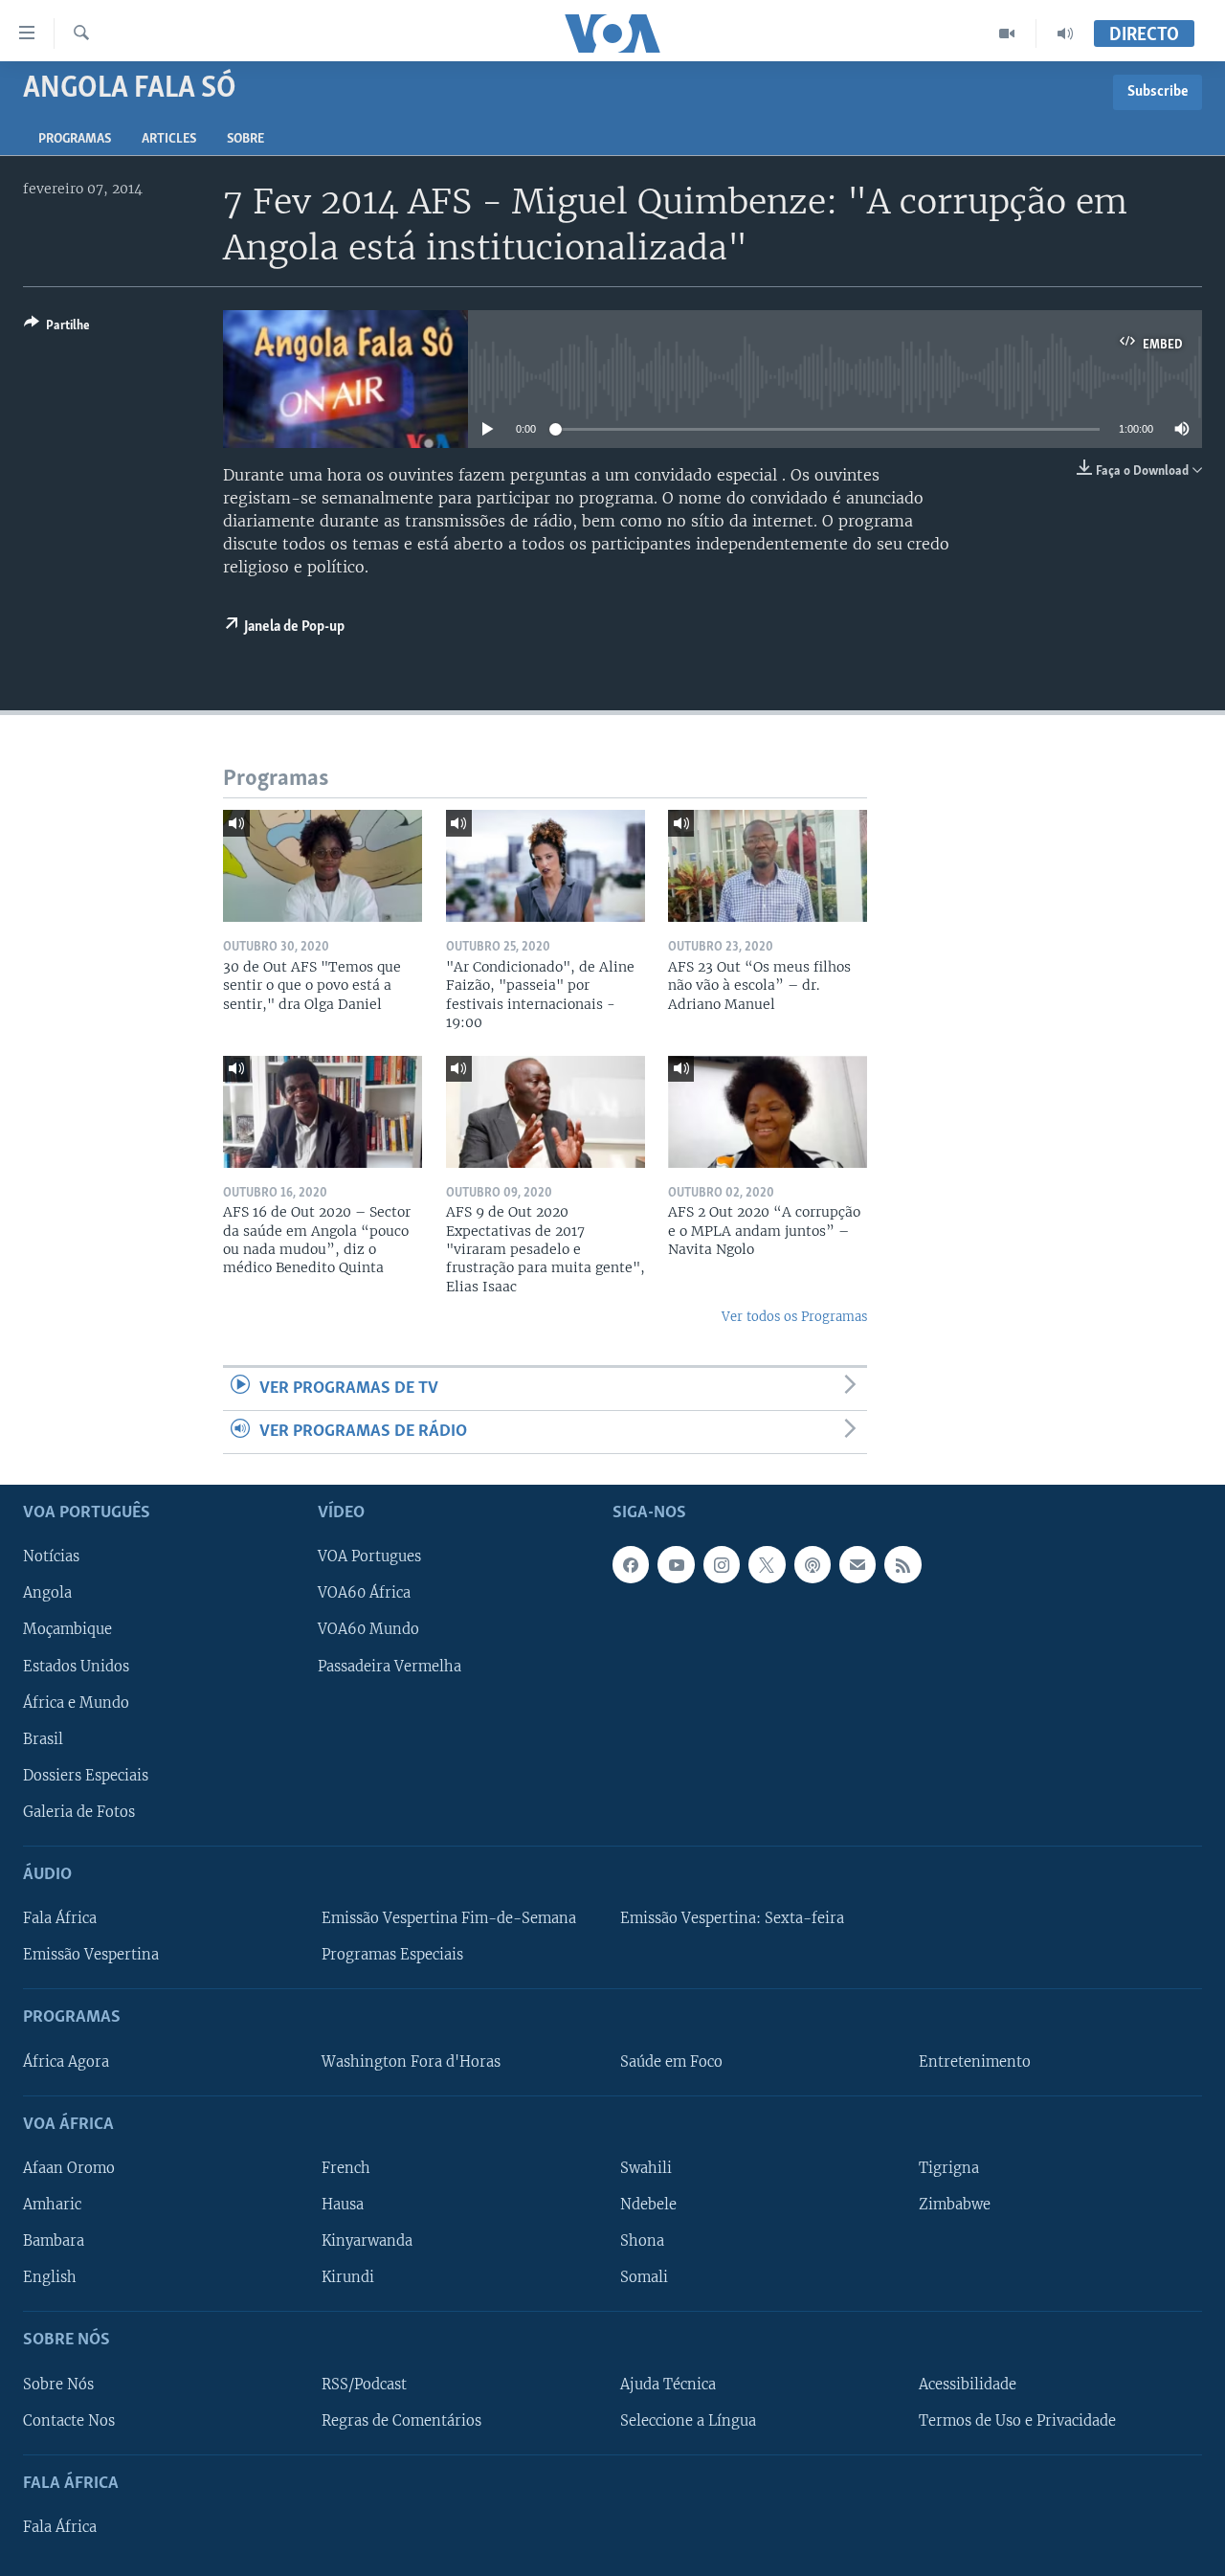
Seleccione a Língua (688, 2421)
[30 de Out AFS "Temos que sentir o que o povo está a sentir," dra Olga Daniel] (323, 866)
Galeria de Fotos (79, 1812)
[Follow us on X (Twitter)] (767, 1565)
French (346, 2168)
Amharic (52, 2205)
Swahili (646, 2168)
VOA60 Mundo (368, 1630)
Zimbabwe (955, 2205)
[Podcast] (813, 1565)
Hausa (343, 2205)
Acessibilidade (968, 2385)
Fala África (60, 1919)
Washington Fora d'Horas (411, 2062)
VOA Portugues (369, 1557)
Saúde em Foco (671, 2062)
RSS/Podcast (364, 2385)
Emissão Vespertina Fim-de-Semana (449, 1919)
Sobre (245, 139)
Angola (47, 1594)
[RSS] (902, 1565)
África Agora (66, 2062)
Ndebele (648, 2205)
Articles (169, 139)
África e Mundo (76, 1703)
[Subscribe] (857, 1565)
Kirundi (348, 2278)
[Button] (57, 328)
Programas (75, 139)
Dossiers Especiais (86, 1776)
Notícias (51, 1557)
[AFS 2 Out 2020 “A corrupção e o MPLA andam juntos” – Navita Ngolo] (768, 1112)
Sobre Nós (58, 2385)
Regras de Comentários (401, 2421)
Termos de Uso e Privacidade (1017, 2421)
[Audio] (1065, 34)
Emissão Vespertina (91, 1956)
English (50, 2278)
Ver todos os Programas (794, 1317)
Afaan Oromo (69, 2168)
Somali (644, 2278)
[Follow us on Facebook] (631, 1565)
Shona (642, 2242)
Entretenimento (975, 2062)
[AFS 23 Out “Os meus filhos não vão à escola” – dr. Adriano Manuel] (768, 866)
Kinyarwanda (367, 2242)
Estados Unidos (76, 1667)
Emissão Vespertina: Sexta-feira (732, 1919)
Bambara (54, 2242)
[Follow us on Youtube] (676, 1565)
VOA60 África (364, 1594)
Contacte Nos (69, 2421)
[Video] (1007, 34)
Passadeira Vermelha (390, 1667)
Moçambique (67, 1630)
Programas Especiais (392, 1956)
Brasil (43, 1739)
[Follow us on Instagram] (722, 1565)
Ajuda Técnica (668, 2385)
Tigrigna (949, 2168)
